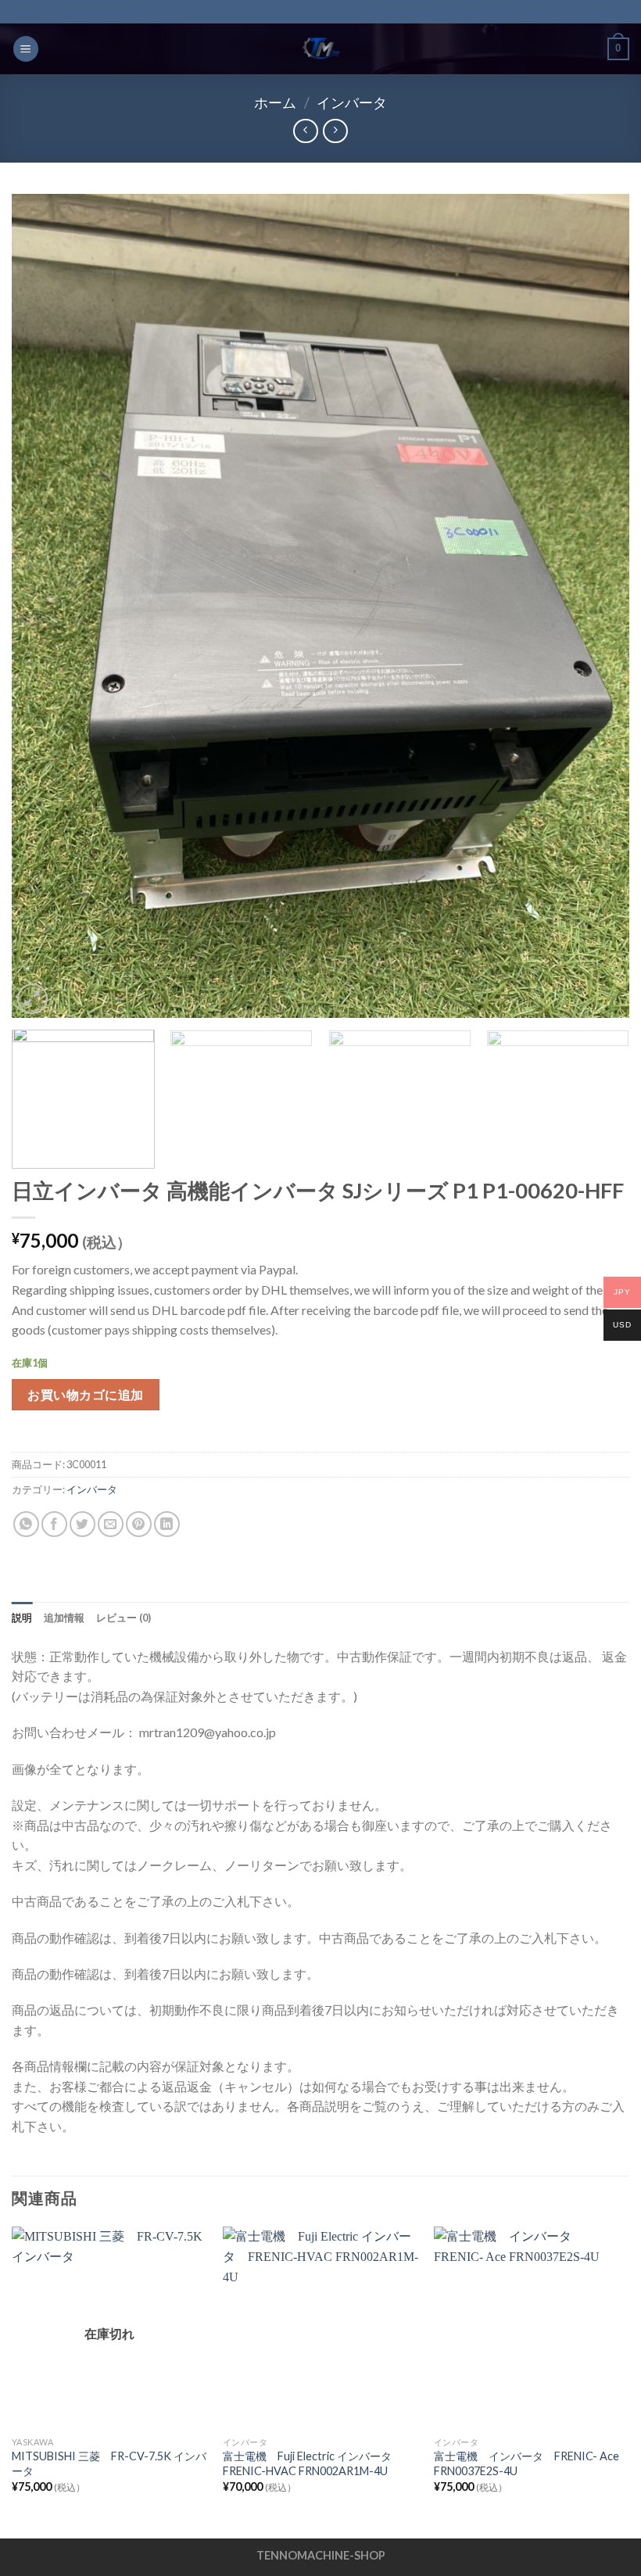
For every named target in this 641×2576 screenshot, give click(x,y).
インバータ (352, 102)
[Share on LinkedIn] (167, 1524)
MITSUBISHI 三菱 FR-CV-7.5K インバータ (109, 2463)
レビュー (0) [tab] (124, 1618)
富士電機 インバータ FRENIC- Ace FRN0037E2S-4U (526, 2463)
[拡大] (32, 999)
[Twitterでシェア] (82, 1524)
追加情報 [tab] (64, 1618)
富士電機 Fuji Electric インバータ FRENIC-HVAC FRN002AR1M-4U (313, 2463)
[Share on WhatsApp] (26, 1524)
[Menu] (26, 49)
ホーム (275, 102)
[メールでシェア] (111, 1524)
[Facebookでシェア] (54, 1524)
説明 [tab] (22, 1618)
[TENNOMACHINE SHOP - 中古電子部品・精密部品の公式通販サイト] (320, 49)
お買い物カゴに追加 (85, 1394)
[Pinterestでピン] (139, 1524)
